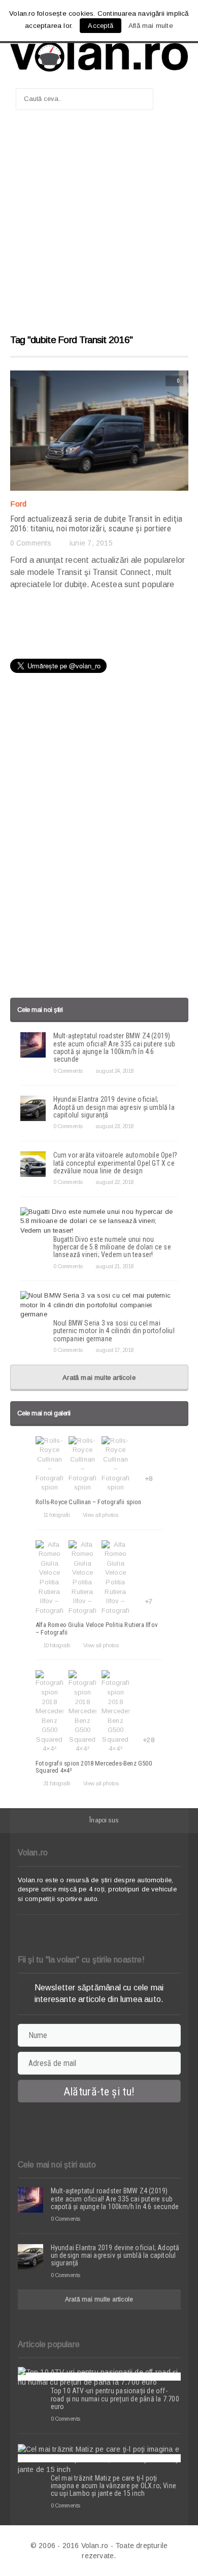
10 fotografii (57, 1645)
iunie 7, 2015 (91, 543)
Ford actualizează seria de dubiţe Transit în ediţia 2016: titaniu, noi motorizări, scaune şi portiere (96, 523)
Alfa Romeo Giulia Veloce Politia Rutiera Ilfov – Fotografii (97, 1628)
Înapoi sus (104, 1820)
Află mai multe (151, 26)
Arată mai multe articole (99, 1378)
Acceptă (100, 26)
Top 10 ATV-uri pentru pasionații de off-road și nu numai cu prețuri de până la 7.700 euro (115, 2399)
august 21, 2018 (114, 1266)
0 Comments (31, 543)
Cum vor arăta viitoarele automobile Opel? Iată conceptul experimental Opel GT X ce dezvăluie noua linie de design (115, 1163)
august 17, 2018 (114, 1350)
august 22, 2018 (114, 1182)
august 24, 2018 (114, 1071)
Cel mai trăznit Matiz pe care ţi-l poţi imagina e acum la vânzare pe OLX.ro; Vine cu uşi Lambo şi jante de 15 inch (114, 2486)
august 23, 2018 (114, 1126)
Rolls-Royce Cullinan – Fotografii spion (89, 1502)
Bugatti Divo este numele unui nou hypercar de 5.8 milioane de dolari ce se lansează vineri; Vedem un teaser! (112, 1247)
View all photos (100, 1515)
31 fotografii (57, 1783)
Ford (19, 504)
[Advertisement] (99, 227)
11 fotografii (56, 1515)
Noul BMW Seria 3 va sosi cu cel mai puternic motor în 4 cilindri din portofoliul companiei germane (114, 1331)
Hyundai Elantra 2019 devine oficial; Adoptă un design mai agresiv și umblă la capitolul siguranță (114, 1107)
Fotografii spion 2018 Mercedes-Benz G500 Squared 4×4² (94, 1767)
